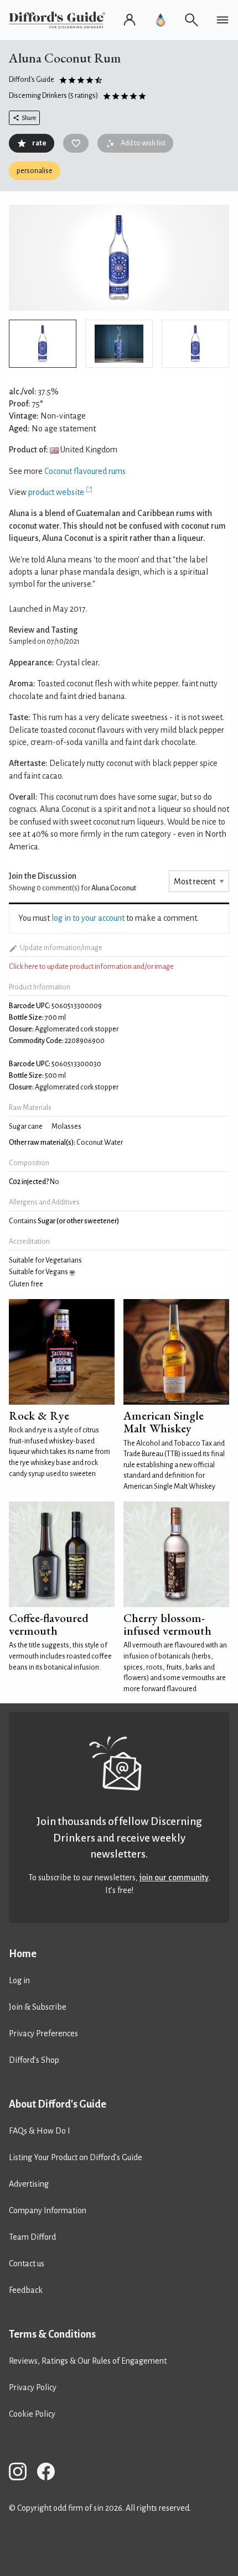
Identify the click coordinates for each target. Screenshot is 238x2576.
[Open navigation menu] (223, 20)
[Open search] (192, 20)
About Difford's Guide (58, 2104)
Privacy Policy (33, 2387)
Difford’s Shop (34, 2060)
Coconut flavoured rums (85, 471)
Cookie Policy (32, 2414)
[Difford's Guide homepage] (59, 20)
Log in (19, 1980)
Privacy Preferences (43, 2033)
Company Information (48, 2210)
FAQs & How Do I (40, 2131)
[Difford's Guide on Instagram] (22, 2473)
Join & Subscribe (38, 2007)
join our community (174, 1878)
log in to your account (88, 918)
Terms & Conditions (52, 2334)
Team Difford (32, 2237)
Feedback (26, 2290)
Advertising (29, 2184)
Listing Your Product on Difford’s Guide (76, 2157)
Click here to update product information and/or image (91, 967)
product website (56, 492)
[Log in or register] (130, 20)
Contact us (27, 2264)
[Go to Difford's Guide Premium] (161, 20)
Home (23, 1954)
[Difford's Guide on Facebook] (50, 2473)
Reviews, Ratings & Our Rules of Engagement (88, 2361)
